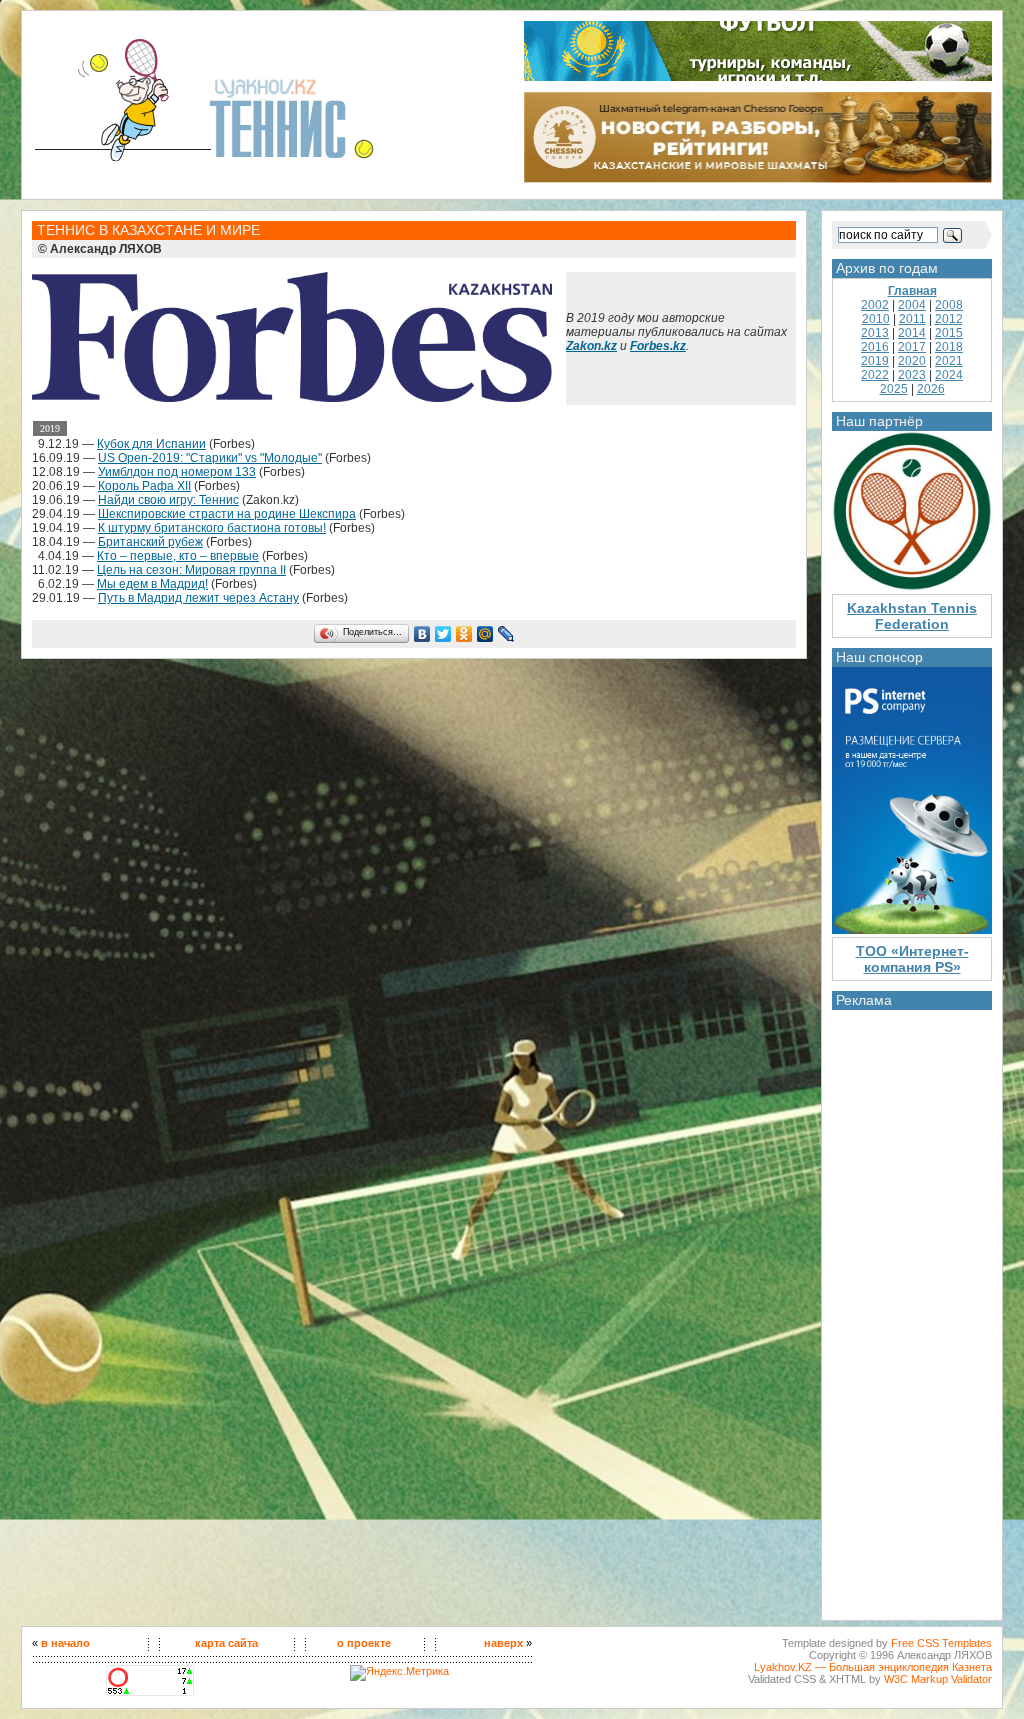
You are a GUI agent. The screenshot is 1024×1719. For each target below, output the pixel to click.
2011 (912, 319)
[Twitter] (443, 634)
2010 (876, 319)
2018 (949, 347)
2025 (894, 389)
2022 (875, 375)
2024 (949, 375)
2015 (949, 333)
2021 (949, 361)
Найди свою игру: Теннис (168, 500)
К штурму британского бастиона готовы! (212, 528)
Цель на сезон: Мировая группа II (191, 570)
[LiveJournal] (506, 634)
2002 (875, 305)
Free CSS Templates (941, 1643)
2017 (912, 347)
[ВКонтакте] (422, 634)
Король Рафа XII (144, 486)
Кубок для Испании (151, 444)
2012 (949, 319)
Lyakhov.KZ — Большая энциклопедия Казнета (873, 1667)
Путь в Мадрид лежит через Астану (198, 598)
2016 (875, 347)
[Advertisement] (912, 1310)
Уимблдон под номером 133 (177, 472)
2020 (912, 361)
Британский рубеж (150, 542)
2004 (912, 305)
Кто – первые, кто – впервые (178, 556)
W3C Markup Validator (938, 1679)
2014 (912, 333)
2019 (875, 361)
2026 (931, 389)
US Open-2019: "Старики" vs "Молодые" (210, 458)
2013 (875, 333)
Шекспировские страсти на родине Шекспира (227, 514)
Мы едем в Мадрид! (152, 584)
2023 (912, 375)
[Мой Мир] (485, 634)
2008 (949, 305)
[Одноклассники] (464, 634)
